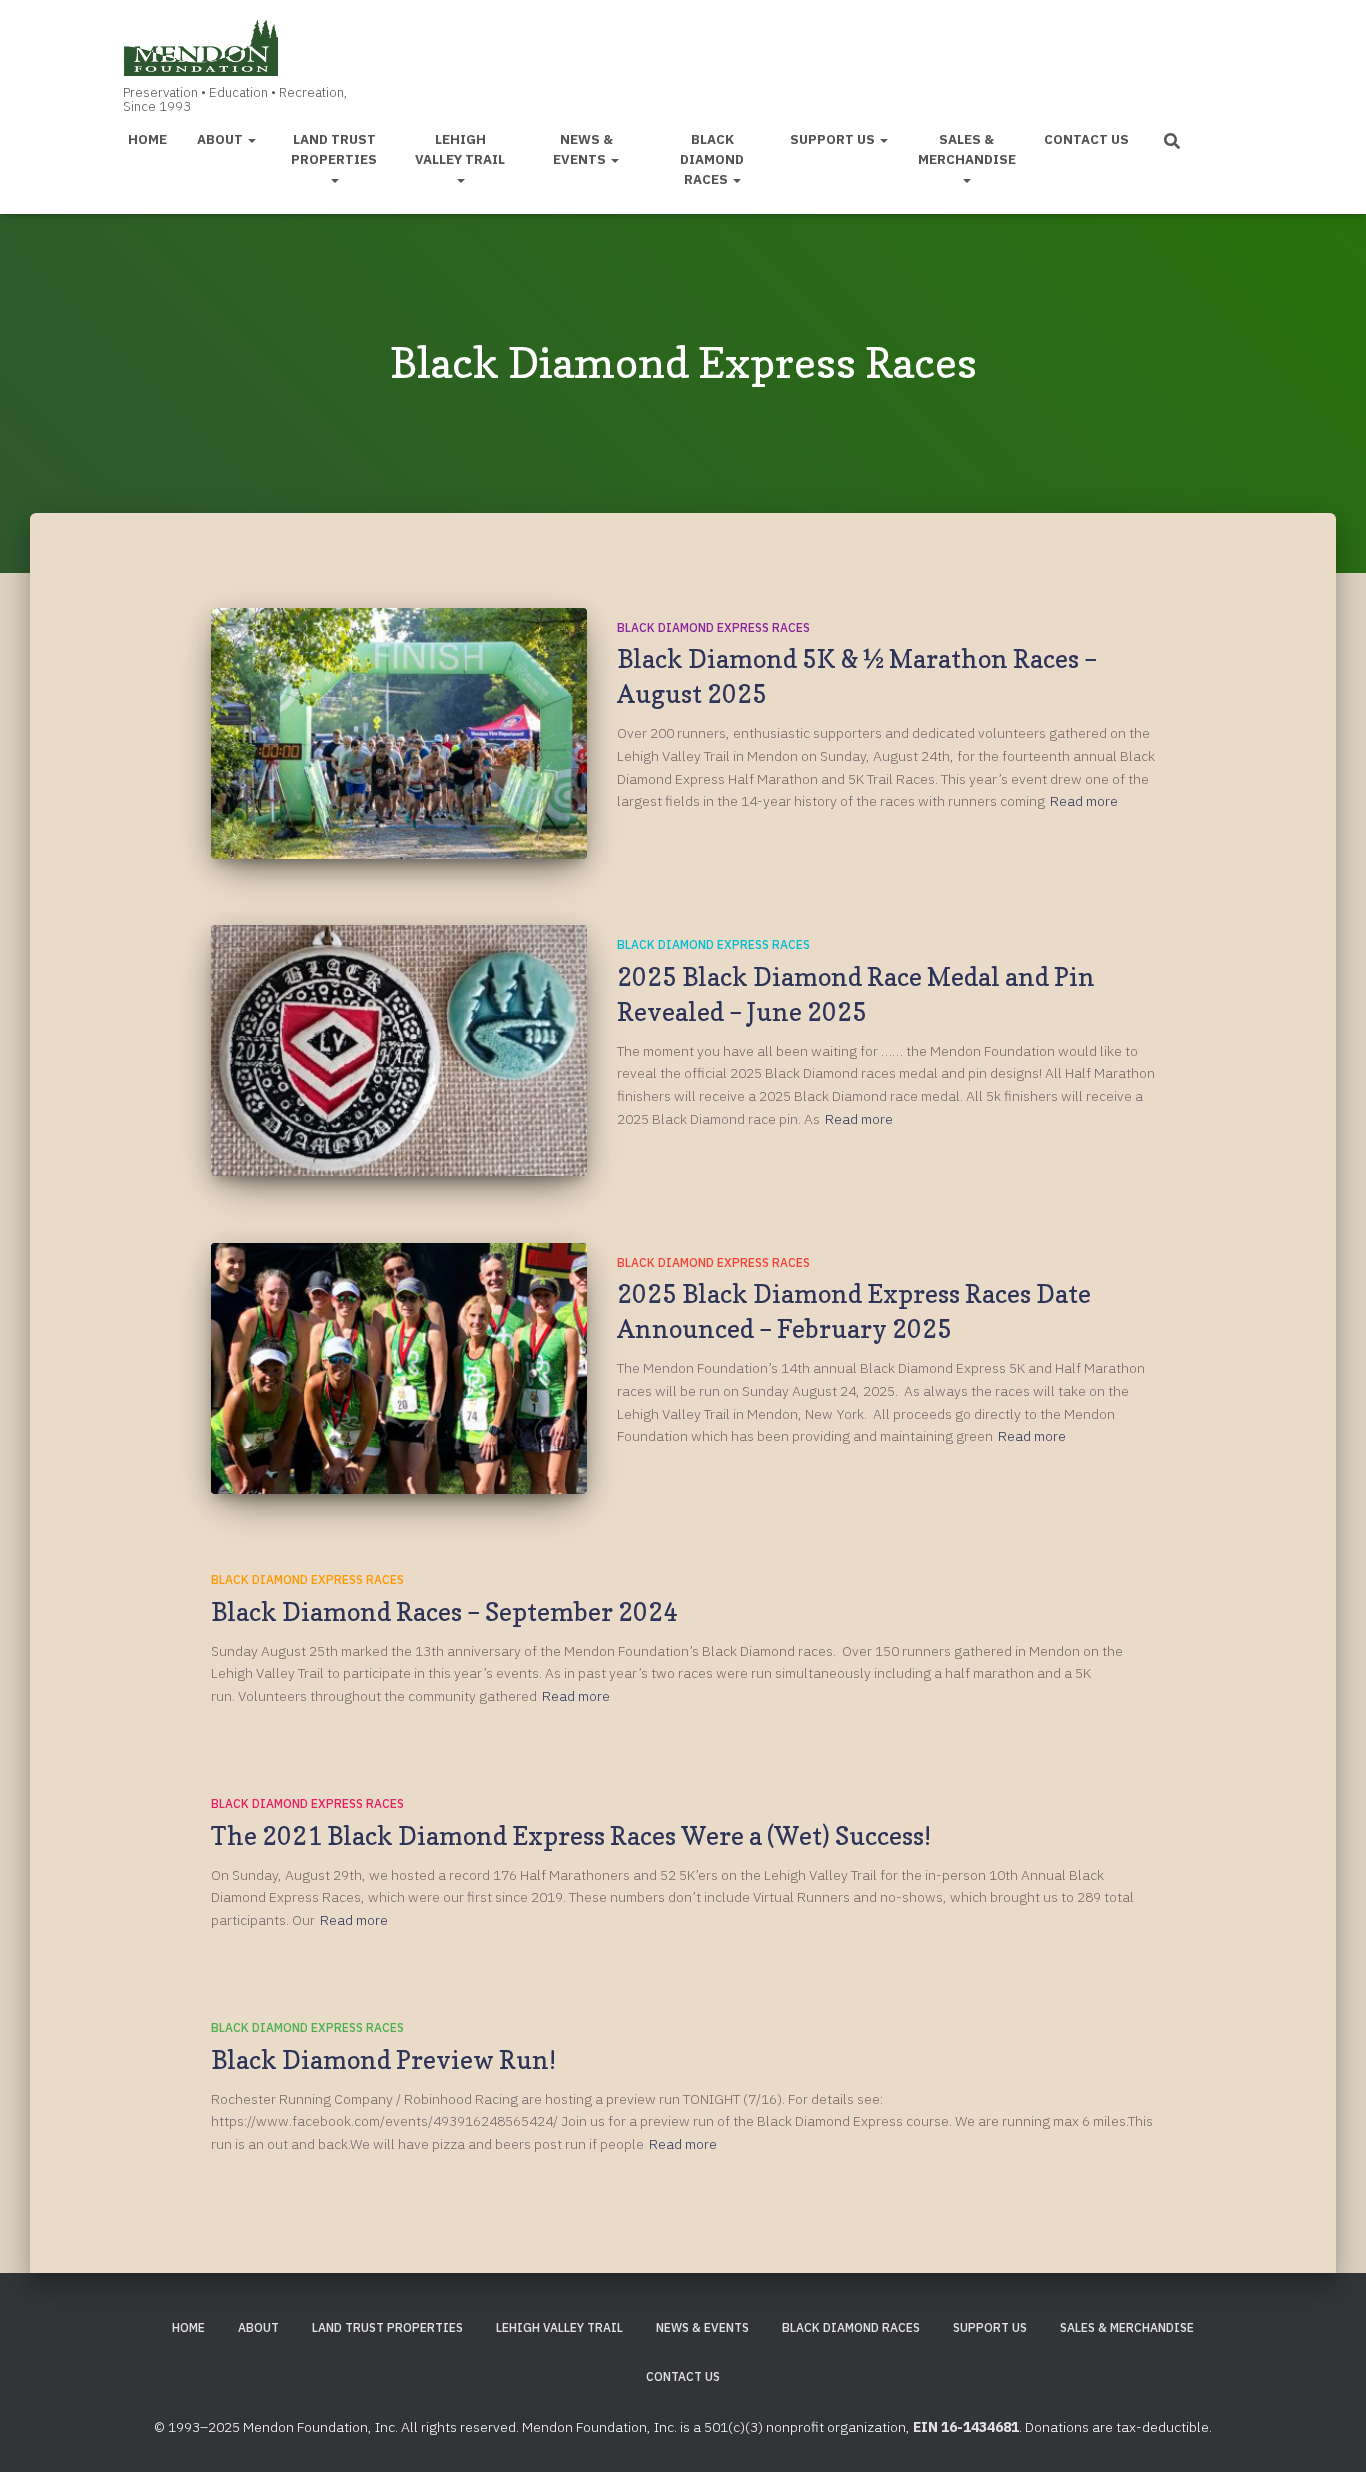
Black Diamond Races (712, 159)
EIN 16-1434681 (966, 2427)
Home (147, 139)
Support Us (834, 139)
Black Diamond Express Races (713, 627)
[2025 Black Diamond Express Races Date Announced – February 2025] (399, 1368)
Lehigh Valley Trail (460, 149)
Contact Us (1086, 139)
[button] (251, 139)
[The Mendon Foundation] (230, 61)
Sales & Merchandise (967, 149)
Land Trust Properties (334, 149)
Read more (1084, 801)
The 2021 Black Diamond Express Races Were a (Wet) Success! (571, 1836)
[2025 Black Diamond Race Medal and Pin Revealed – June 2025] (399, 1050)
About (221, 139)
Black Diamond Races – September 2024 (444, 1612)
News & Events (583, 149)
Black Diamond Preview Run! (383, 2060)
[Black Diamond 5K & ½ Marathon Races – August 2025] (399, 733)
